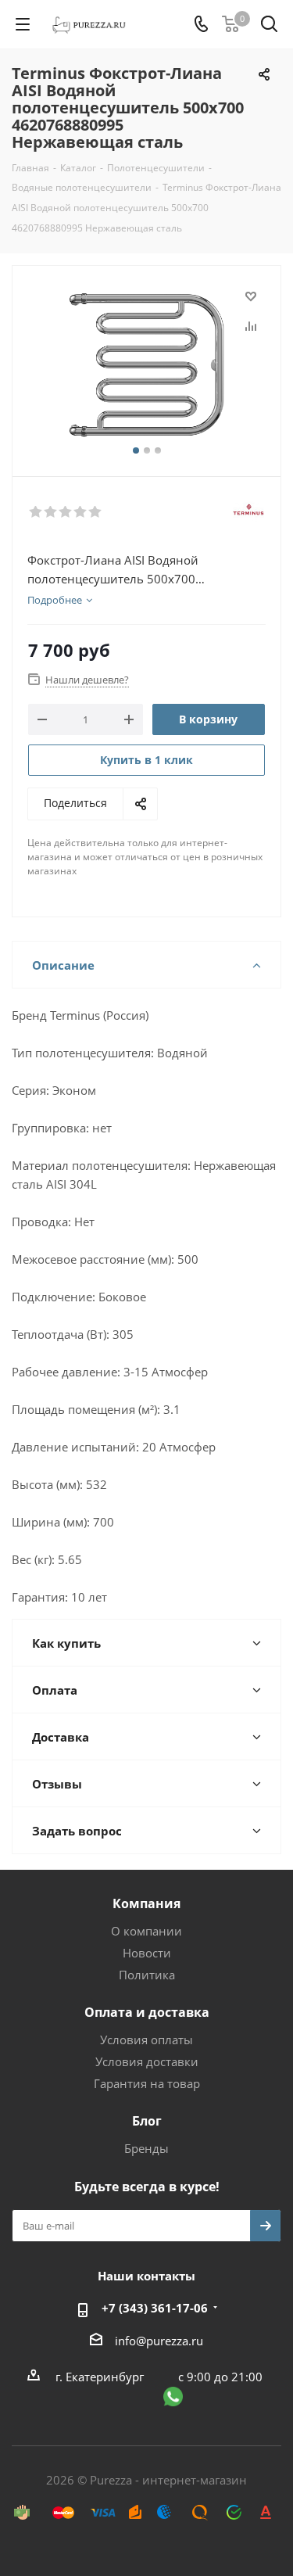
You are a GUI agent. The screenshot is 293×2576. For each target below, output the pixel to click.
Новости (147, 1953)
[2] (51, 512)
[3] (66, 512)
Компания (146, 1903)
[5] (96, 512)
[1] (36, 512)
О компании (146, 1931)
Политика (147, 1975)
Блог (147, 2121)
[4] (81, 512)
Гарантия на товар (147, 2083)
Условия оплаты (146, 2040)
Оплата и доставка (147, 2012)
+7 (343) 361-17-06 (155, 2308)
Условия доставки (147, 2061)
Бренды (146, 2148)
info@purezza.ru (159, 2341)
